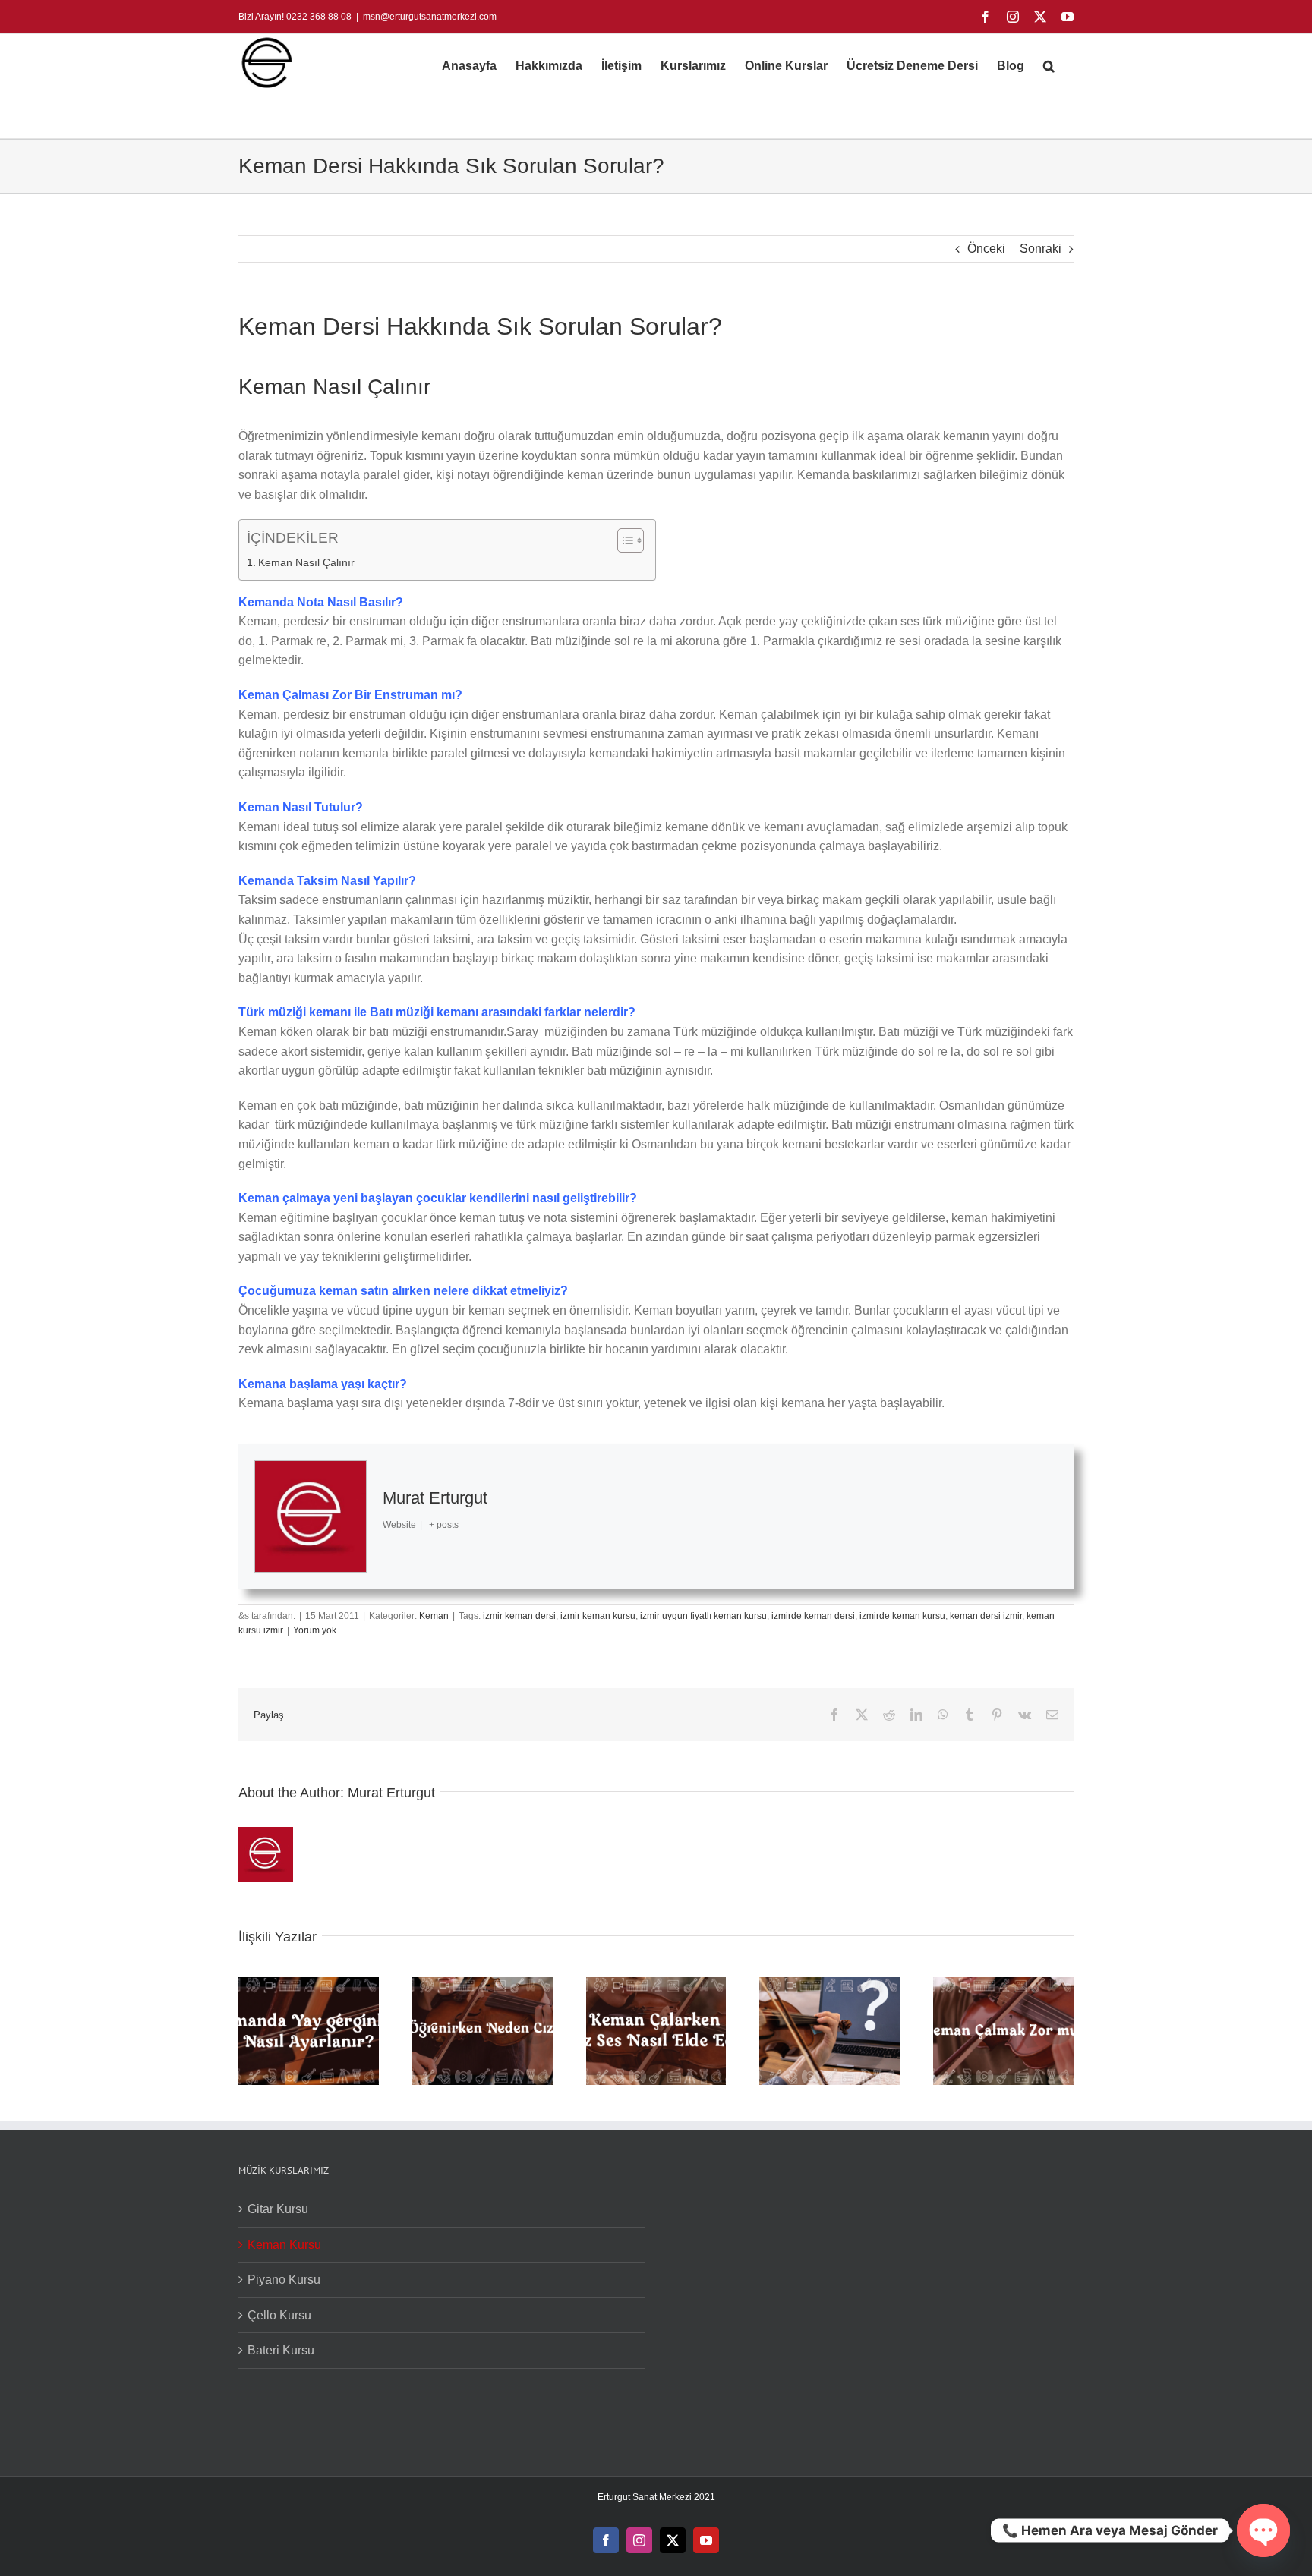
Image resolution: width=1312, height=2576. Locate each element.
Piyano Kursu (284, 2280)
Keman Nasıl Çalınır (306, 562)
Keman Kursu (284, 2245)
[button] (1049, 66)
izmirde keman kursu (902, 1616)
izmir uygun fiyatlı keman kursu (703, 1616)
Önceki (986, 249)
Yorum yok (315, 1630)
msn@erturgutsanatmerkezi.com (430, 17)
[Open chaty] (1263, 2530)
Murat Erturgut (435, 1498)
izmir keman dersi (519, 1616)
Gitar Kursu (278, 2209)
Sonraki (1041, 249)
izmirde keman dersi (813, 1616)
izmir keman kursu (598, 1616)
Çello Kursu (279, 2315)
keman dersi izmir (986, 1616)
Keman (434, 1616)
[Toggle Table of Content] (623, 540)
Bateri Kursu (281, 2350)
